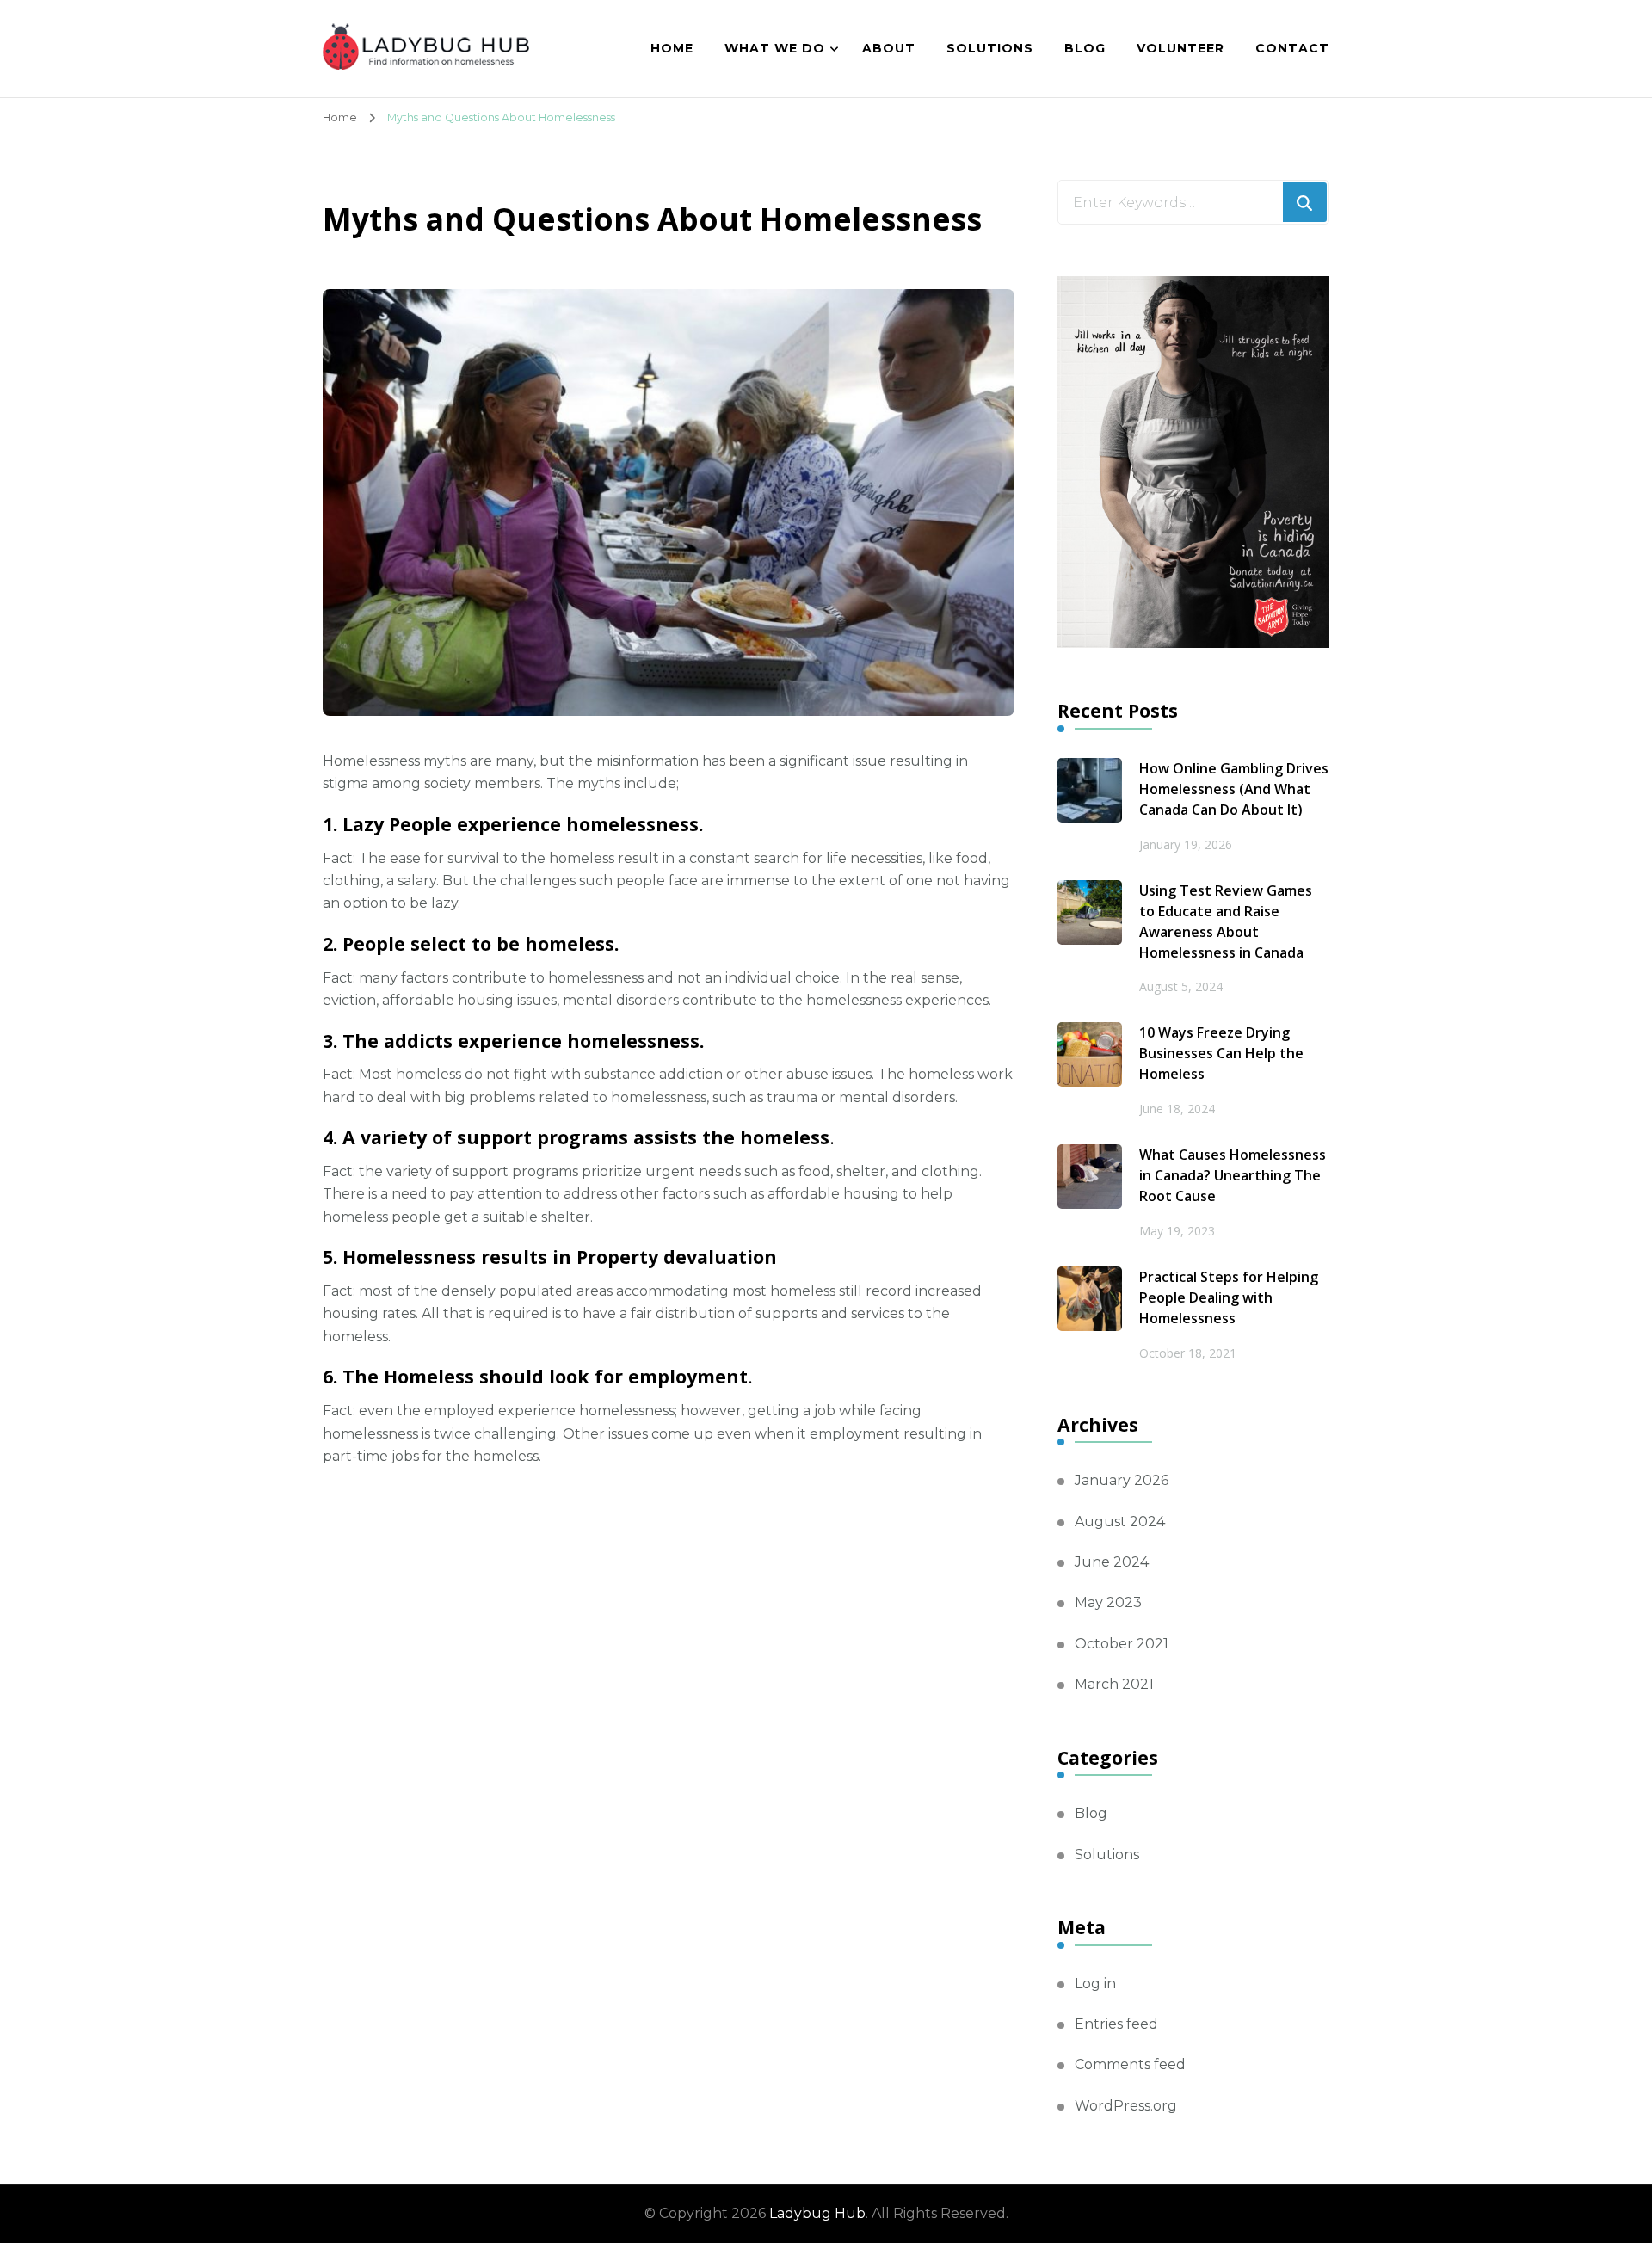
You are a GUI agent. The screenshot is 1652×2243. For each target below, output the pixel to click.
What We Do (775, 48)
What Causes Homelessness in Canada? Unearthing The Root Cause (1233, 1175)
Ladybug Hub (817, 2213)
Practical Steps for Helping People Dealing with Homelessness (1229, 1297)
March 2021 (1114, 1684)
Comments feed (1130, 2064)
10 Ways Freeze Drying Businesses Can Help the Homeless (1221, 1053)
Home (672, 48)
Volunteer (1180, 48)
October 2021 (1122, 1644)
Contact (1292, 48)
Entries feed (1116, 2024)
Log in (1095, 1984)
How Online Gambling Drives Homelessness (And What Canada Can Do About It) (1234, 789)
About (889, 48)
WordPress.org (1126, 2106)
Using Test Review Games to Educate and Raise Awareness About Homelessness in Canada (1226, 921)
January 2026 (1122, 1480)
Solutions (990, 48)
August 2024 (1120, 1522)
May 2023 (1108, 1602)
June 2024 (1112, 1562)
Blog (1085, 48)
